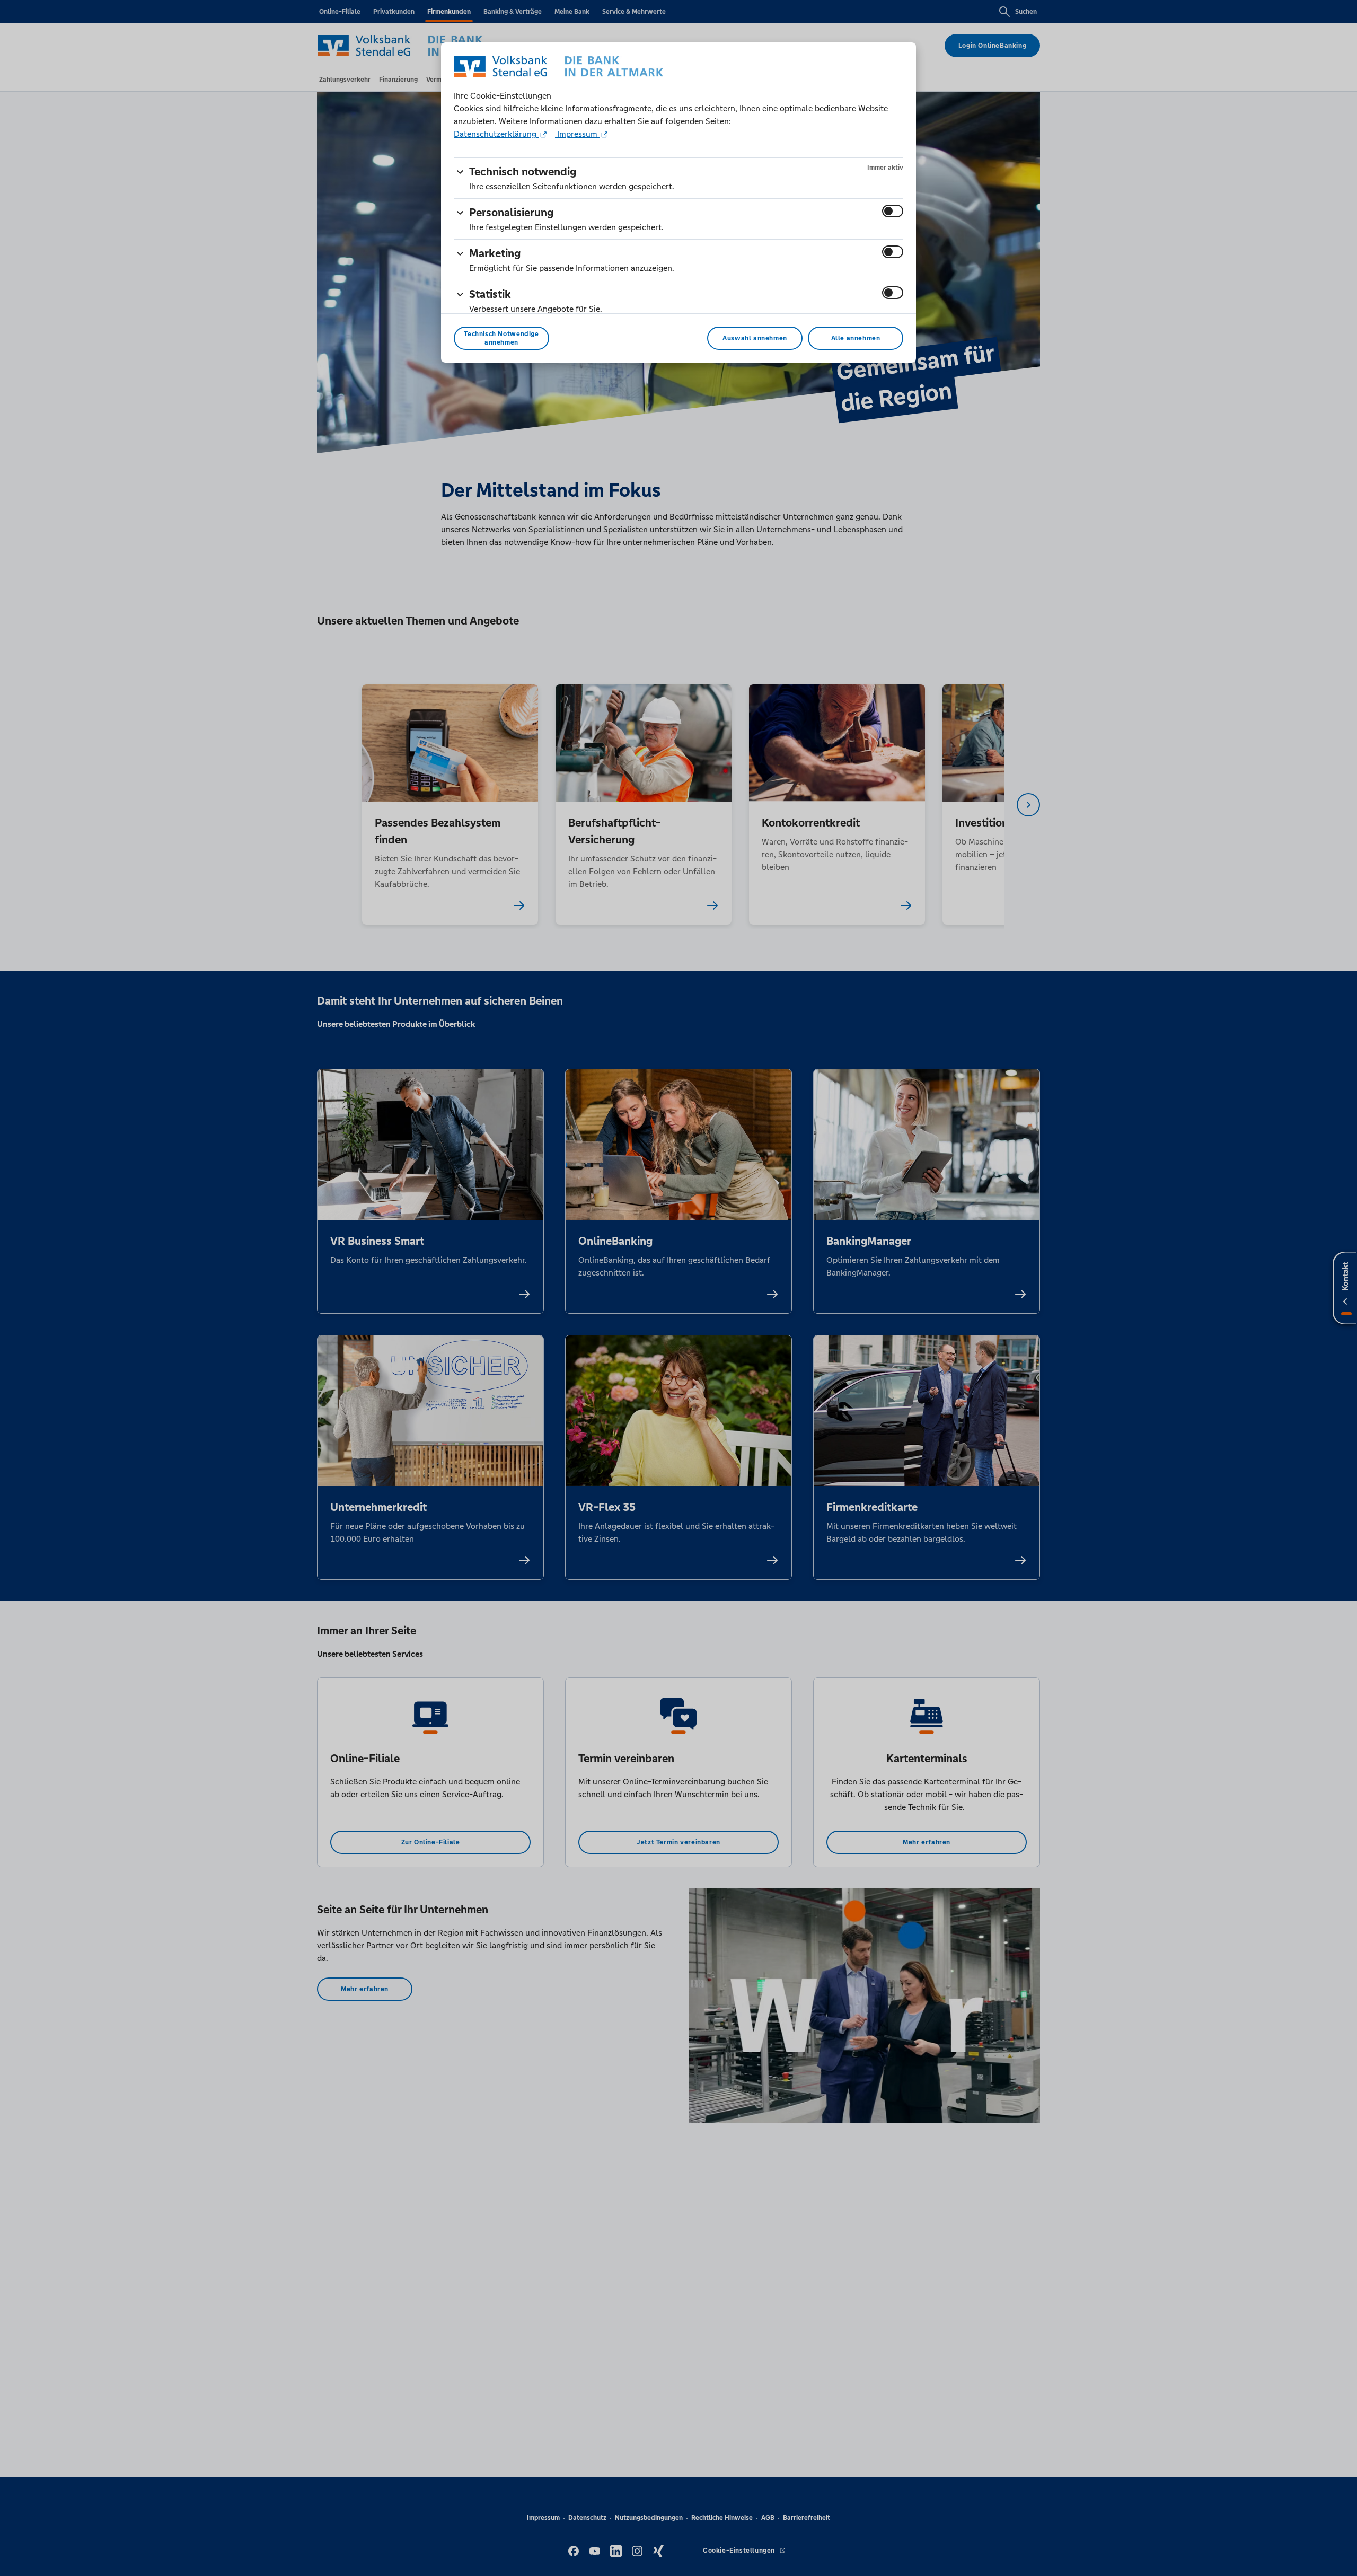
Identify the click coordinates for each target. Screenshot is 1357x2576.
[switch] (893, 211)
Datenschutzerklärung (496, 134)
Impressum (577, 134)
